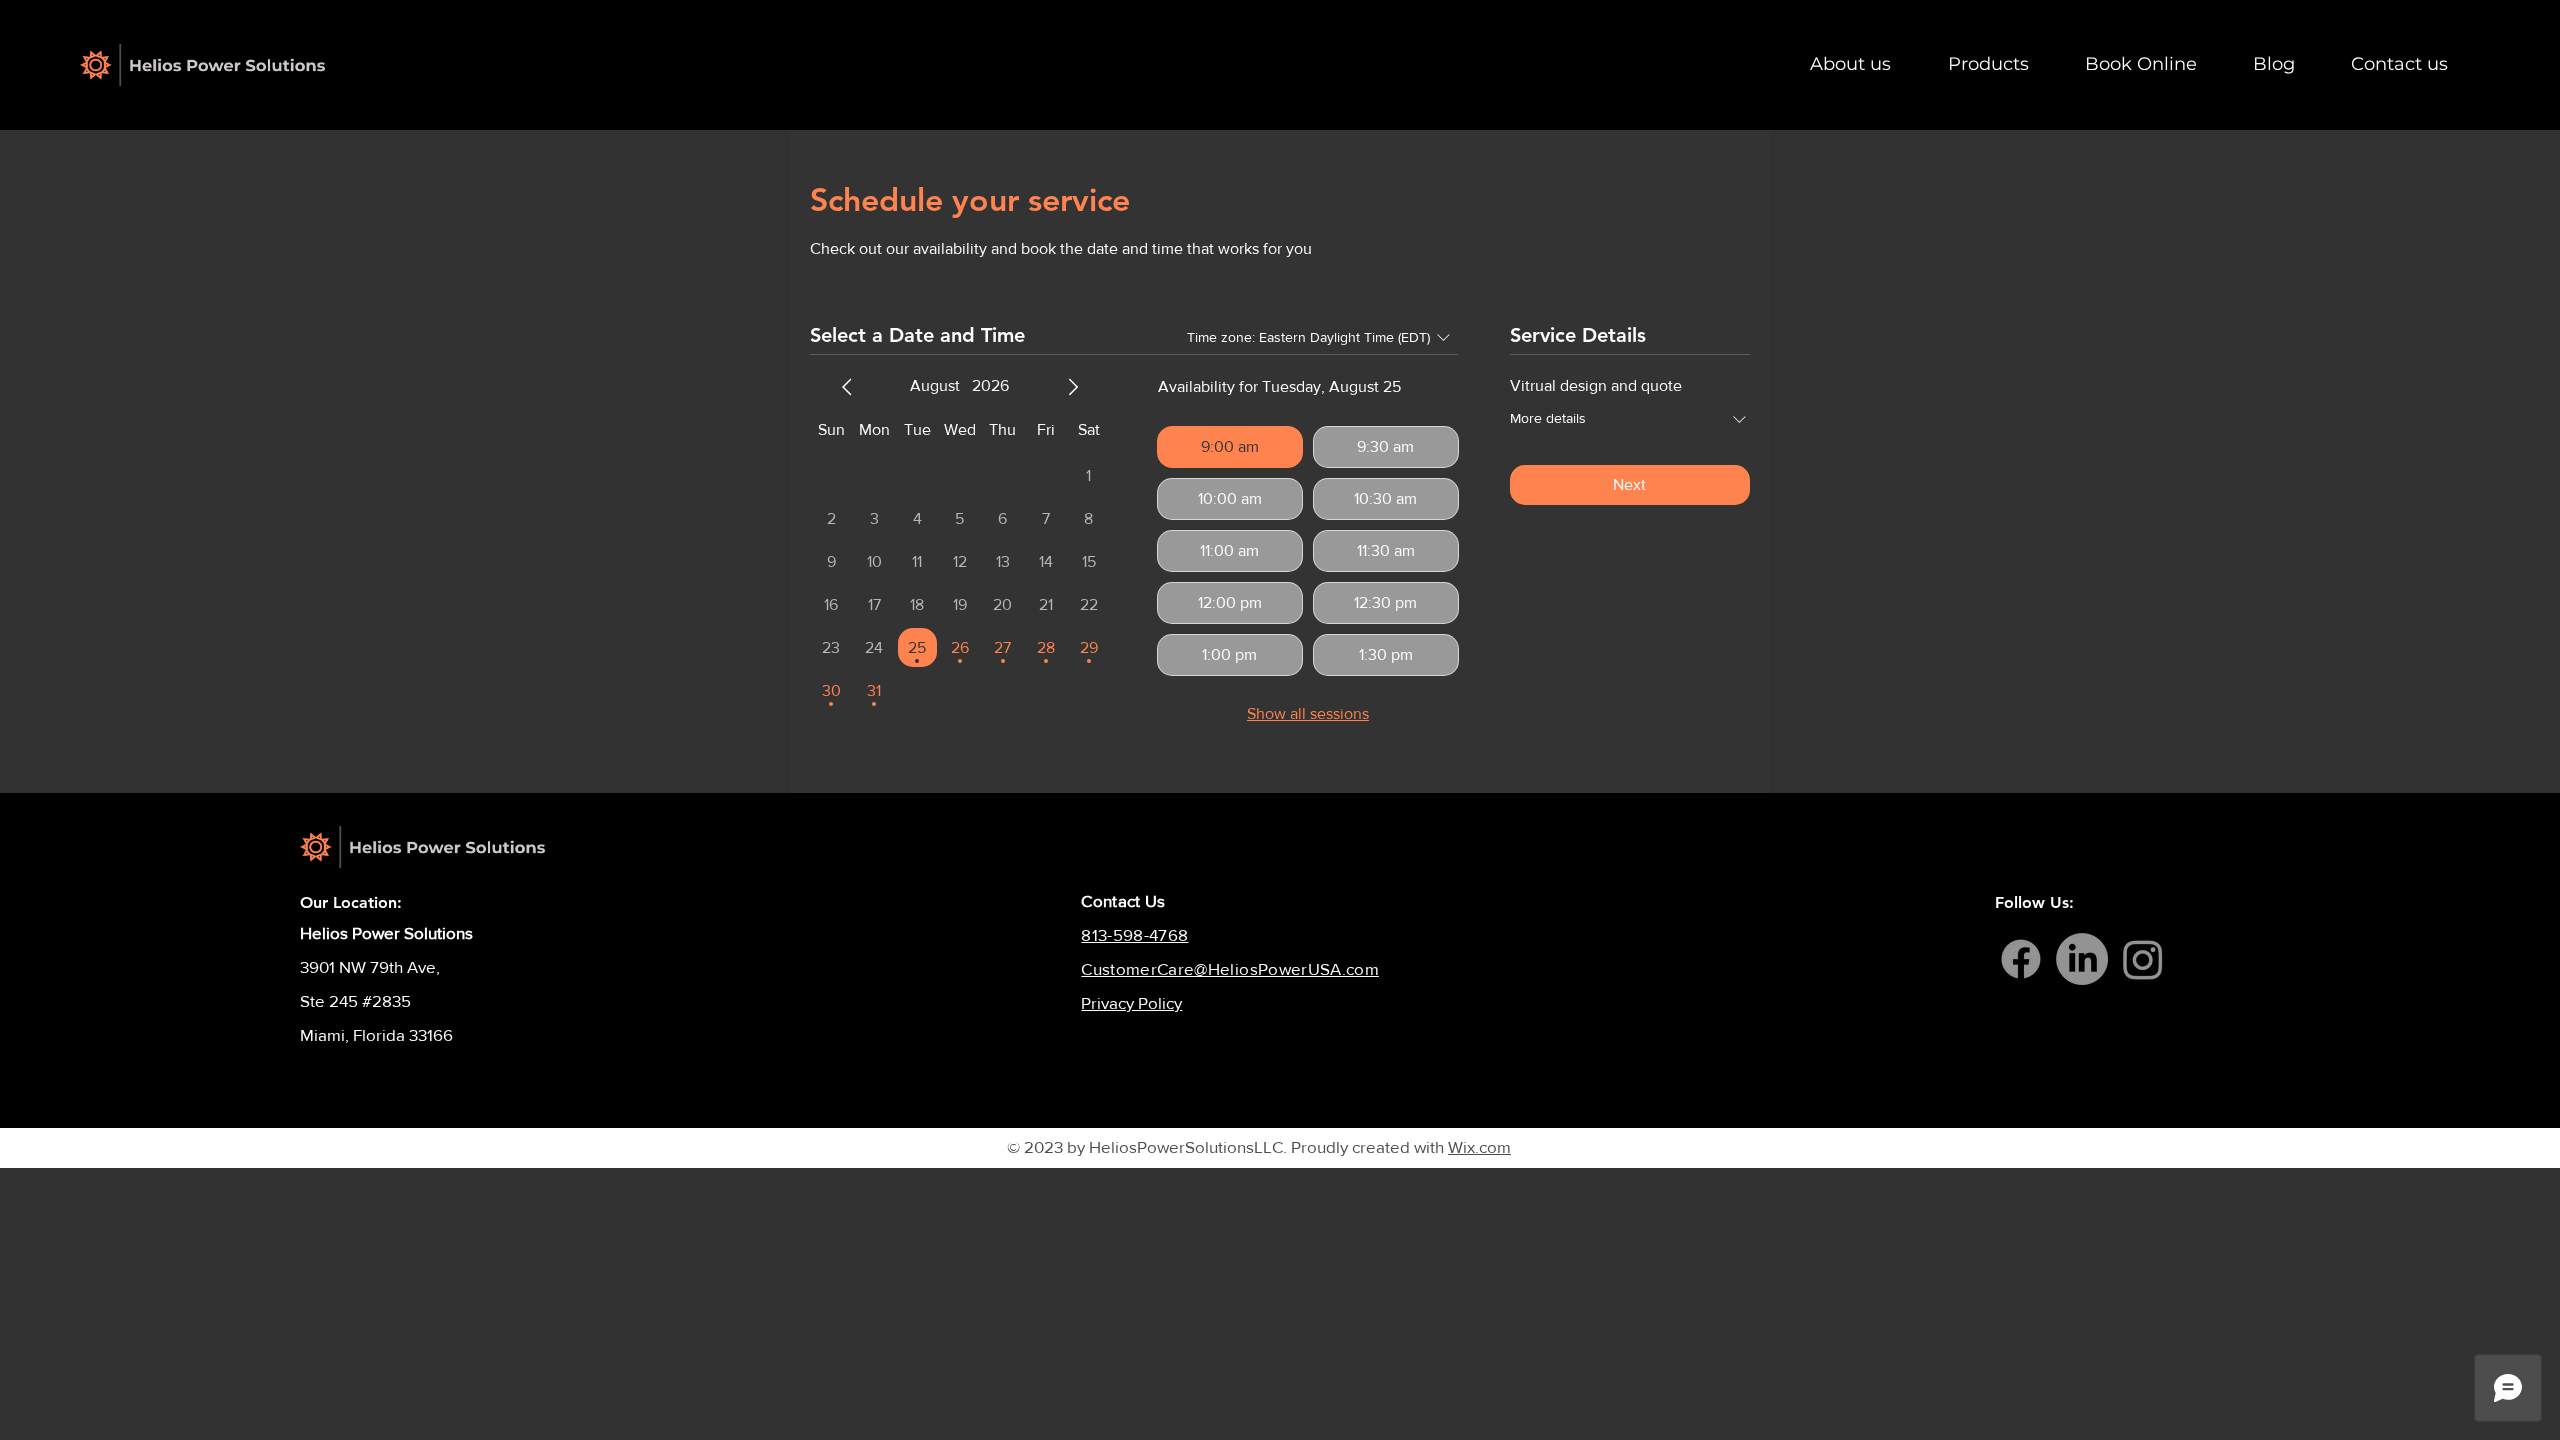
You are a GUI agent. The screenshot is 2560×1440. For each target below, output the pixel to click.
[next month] (1073, 387)
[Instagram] (2143, 959)
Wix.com (1479, 1146)
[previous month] (847, 387)
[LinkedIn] (2082, 959)
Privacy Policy (1131, 1002)
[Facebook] (2021, 959)
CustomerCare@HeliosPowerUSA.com (1230, 968)
